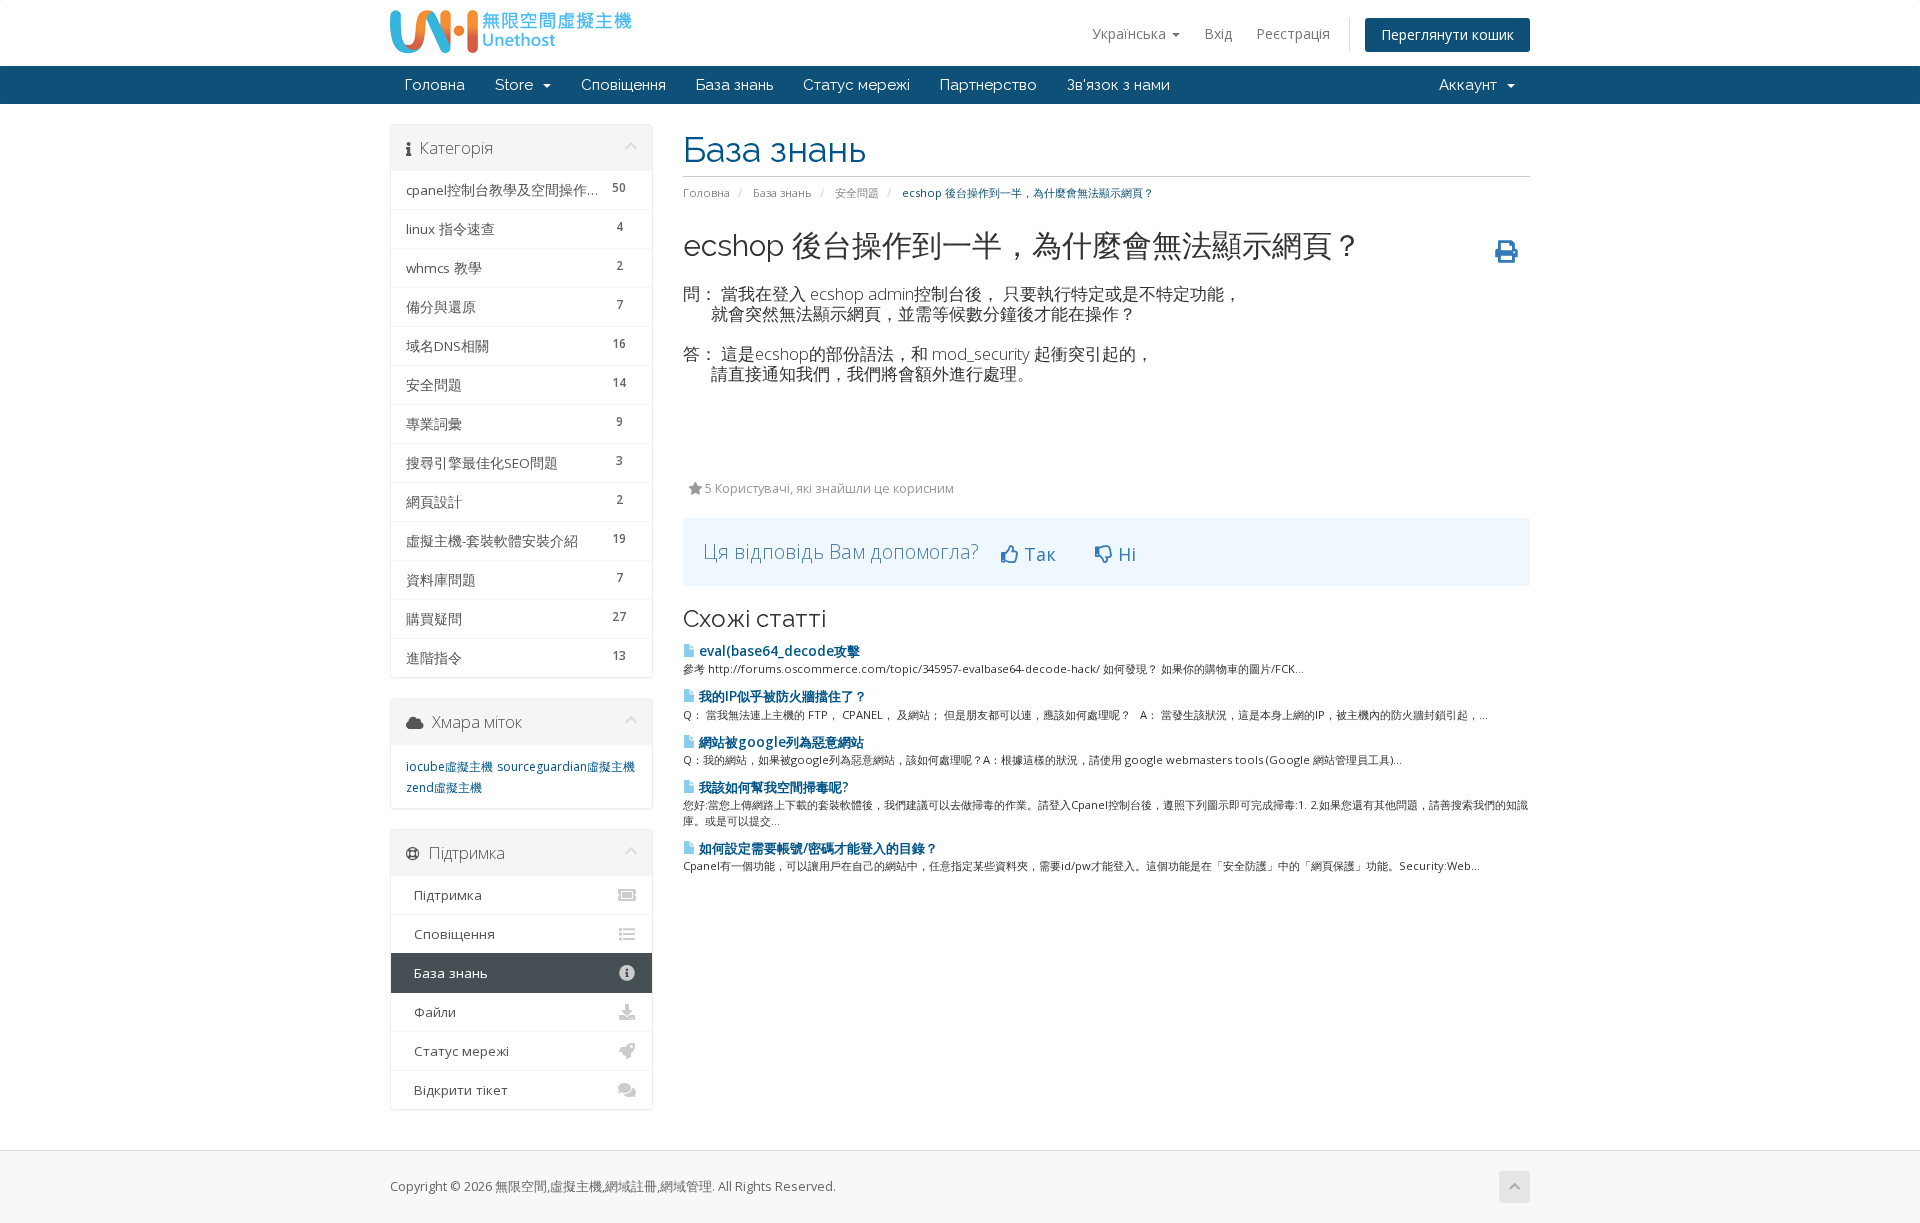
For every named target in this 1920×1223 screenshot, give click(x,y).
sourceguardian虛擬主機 (566, 766)
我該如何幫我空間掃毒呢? (772, 787)
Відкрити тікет (457, 1090)
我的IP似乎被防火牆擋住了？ (781, 696)
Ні (1124, 554)
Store (518, 85)
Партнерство (988, 85)
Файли (431, 1012)
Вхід (1218, 33)
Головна (435, 85)
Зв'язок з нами (1118, 85)
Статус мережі (856, 85)
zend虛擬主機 (444, 787)
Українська (1131, 33)
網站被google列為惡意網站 (780, 742)
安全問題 (857, 192)
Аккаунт (1472, 85)
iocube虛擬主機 (449, 766)
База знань (734, 85)
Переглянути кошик (1447, 34)
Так (1037, 554)
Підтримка (444, 895)
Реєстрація (1293, 33)
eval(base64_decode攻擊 (778, 651)
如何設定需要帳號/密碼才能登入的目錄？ (817, 848)
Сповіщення (623, 85)
